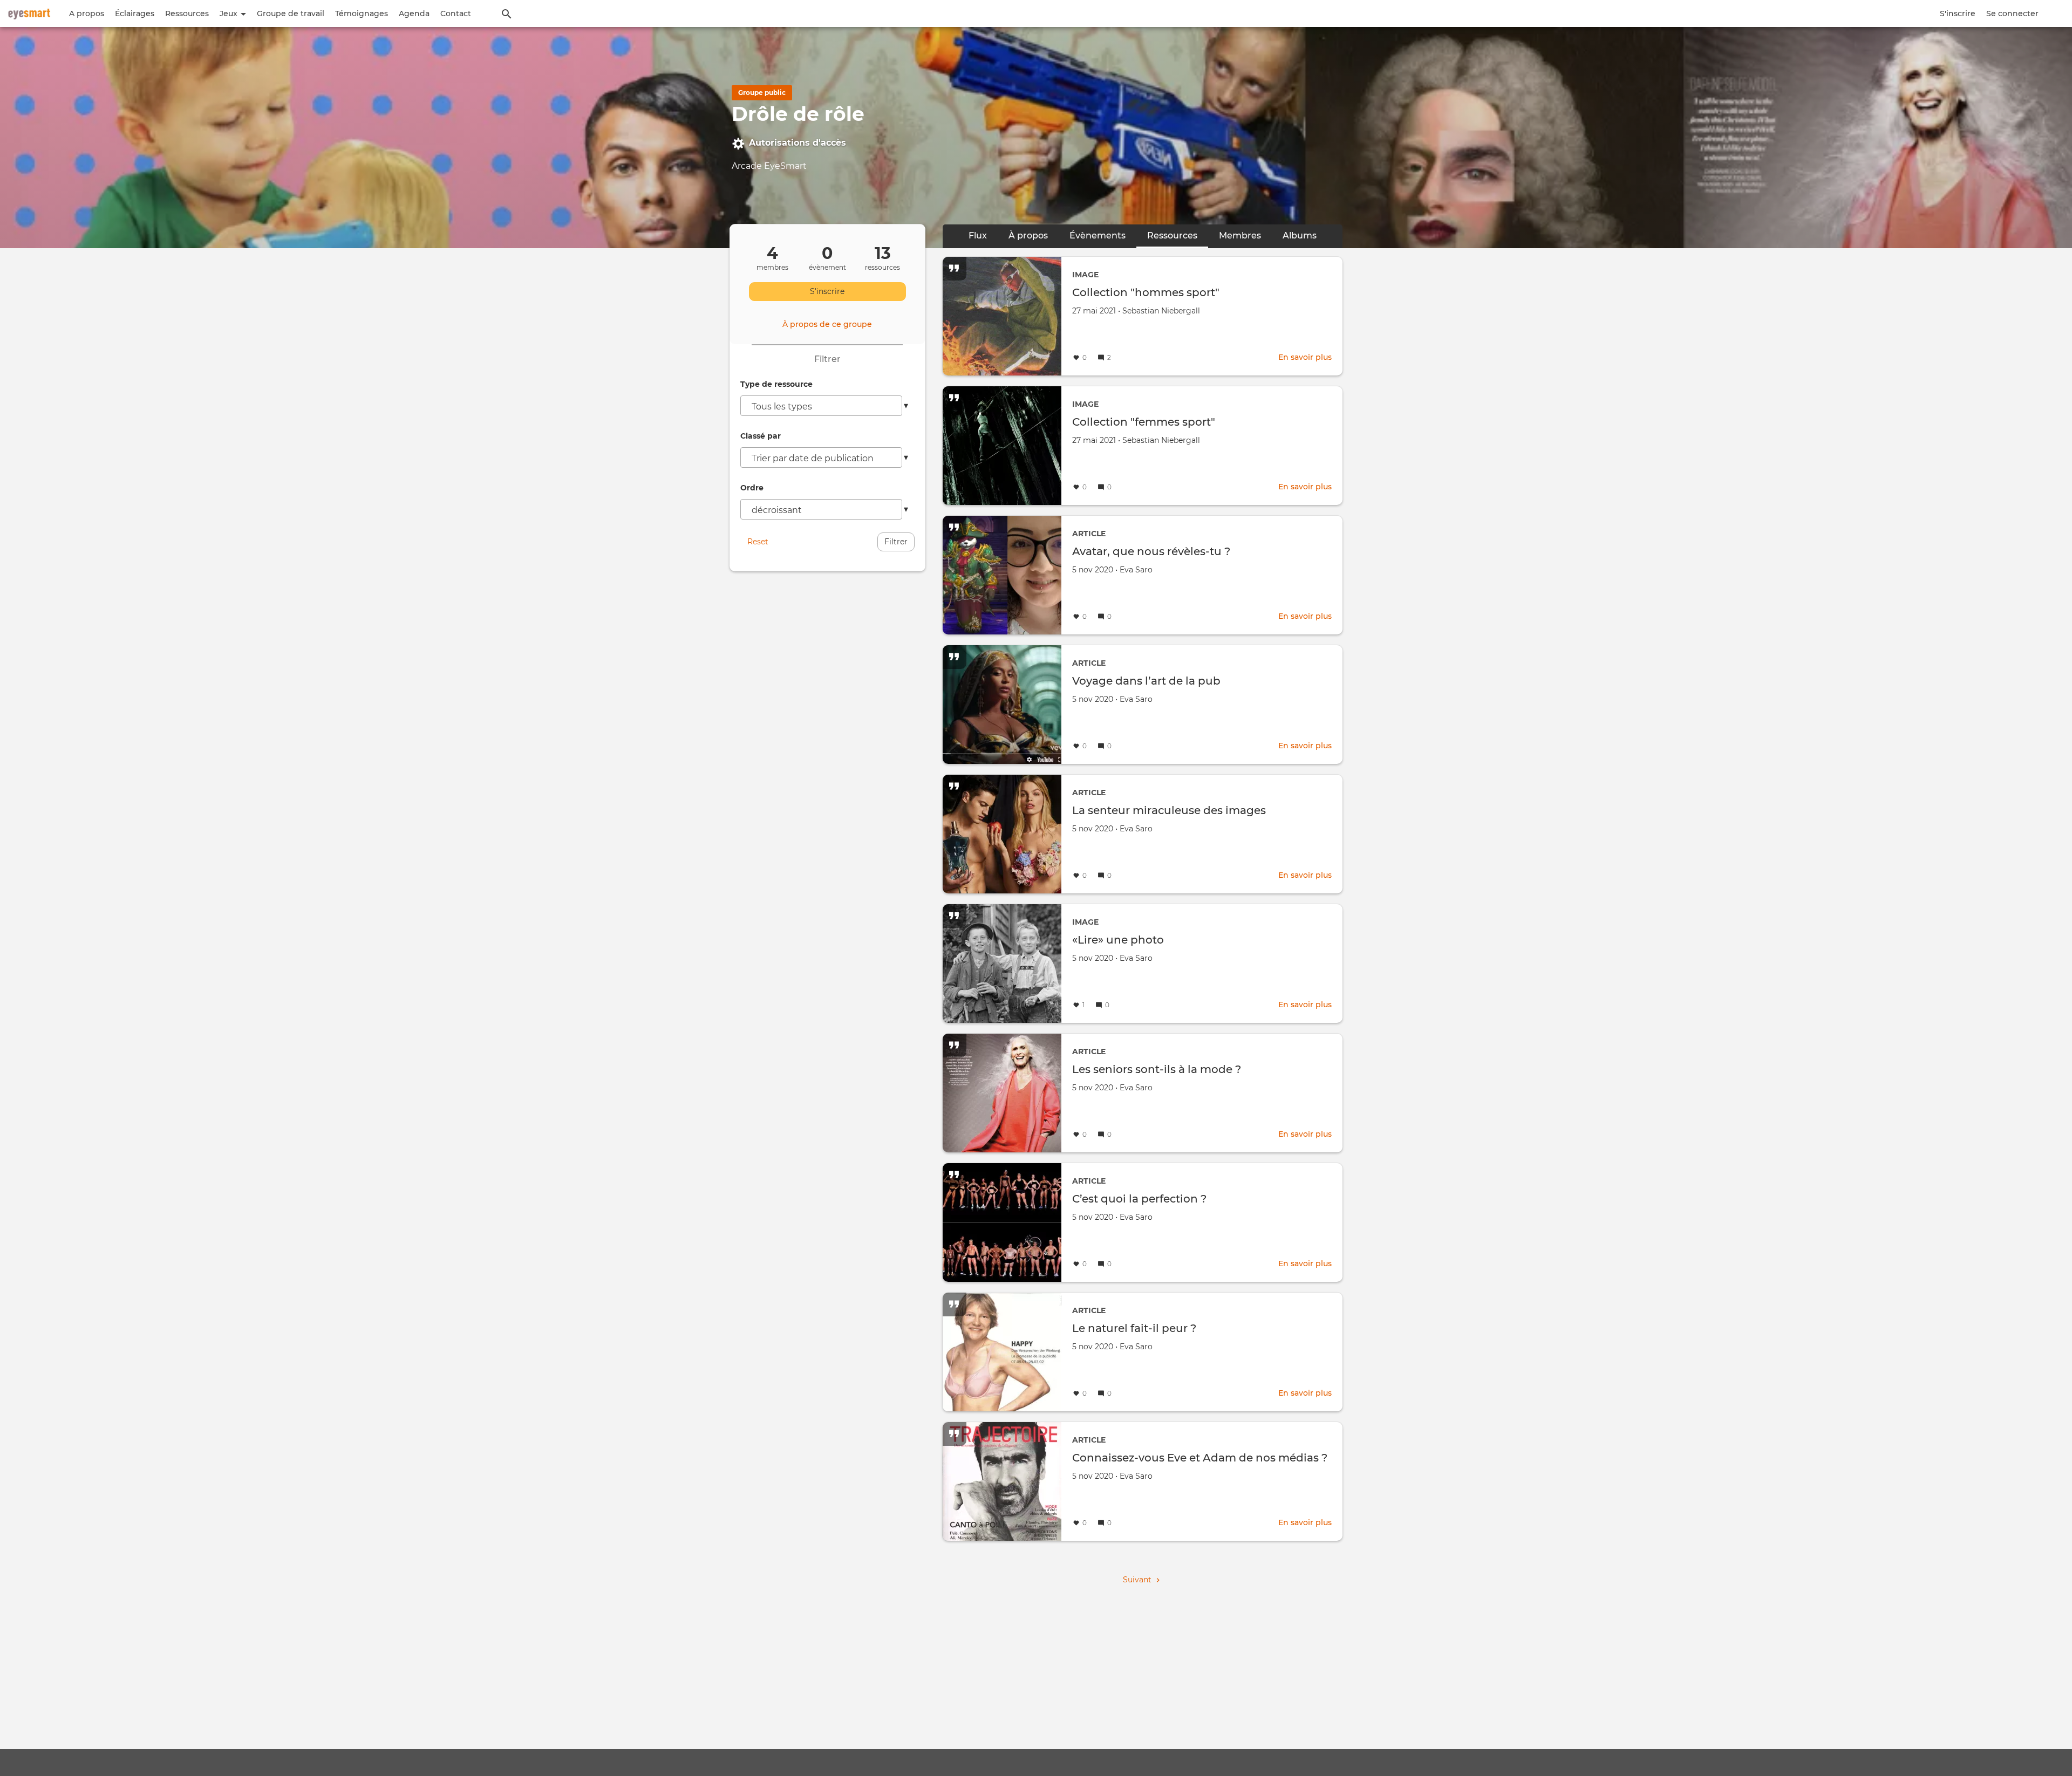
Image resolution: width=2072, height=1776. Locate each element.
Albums (1300, 235)
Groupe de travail (291, 13)
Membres (1240, 235)
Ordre (752, 488)
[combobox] (821, 406)
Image (1085, 275)
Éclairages (135, 13)
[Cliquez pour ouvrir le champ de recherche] (507, 13)
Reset (758, 542)
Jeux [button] (230, 13)
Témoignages (362, 13)
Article (1089, 534)
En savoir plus (1305, 357)
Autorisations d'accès (798, 143)
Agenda (414, 13)
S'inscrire (1958, 13)
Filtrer (896, 542)
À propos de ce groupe (827, 324)
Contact (456, 13)
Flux (978, 235)
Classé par (761, 436)
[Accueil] (29, 13)
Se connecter (2012, 13)
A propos (87, 13)
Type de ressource (776, 384)
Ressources (187, 13)
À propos (1028, 235)
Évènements (1098, 235)
